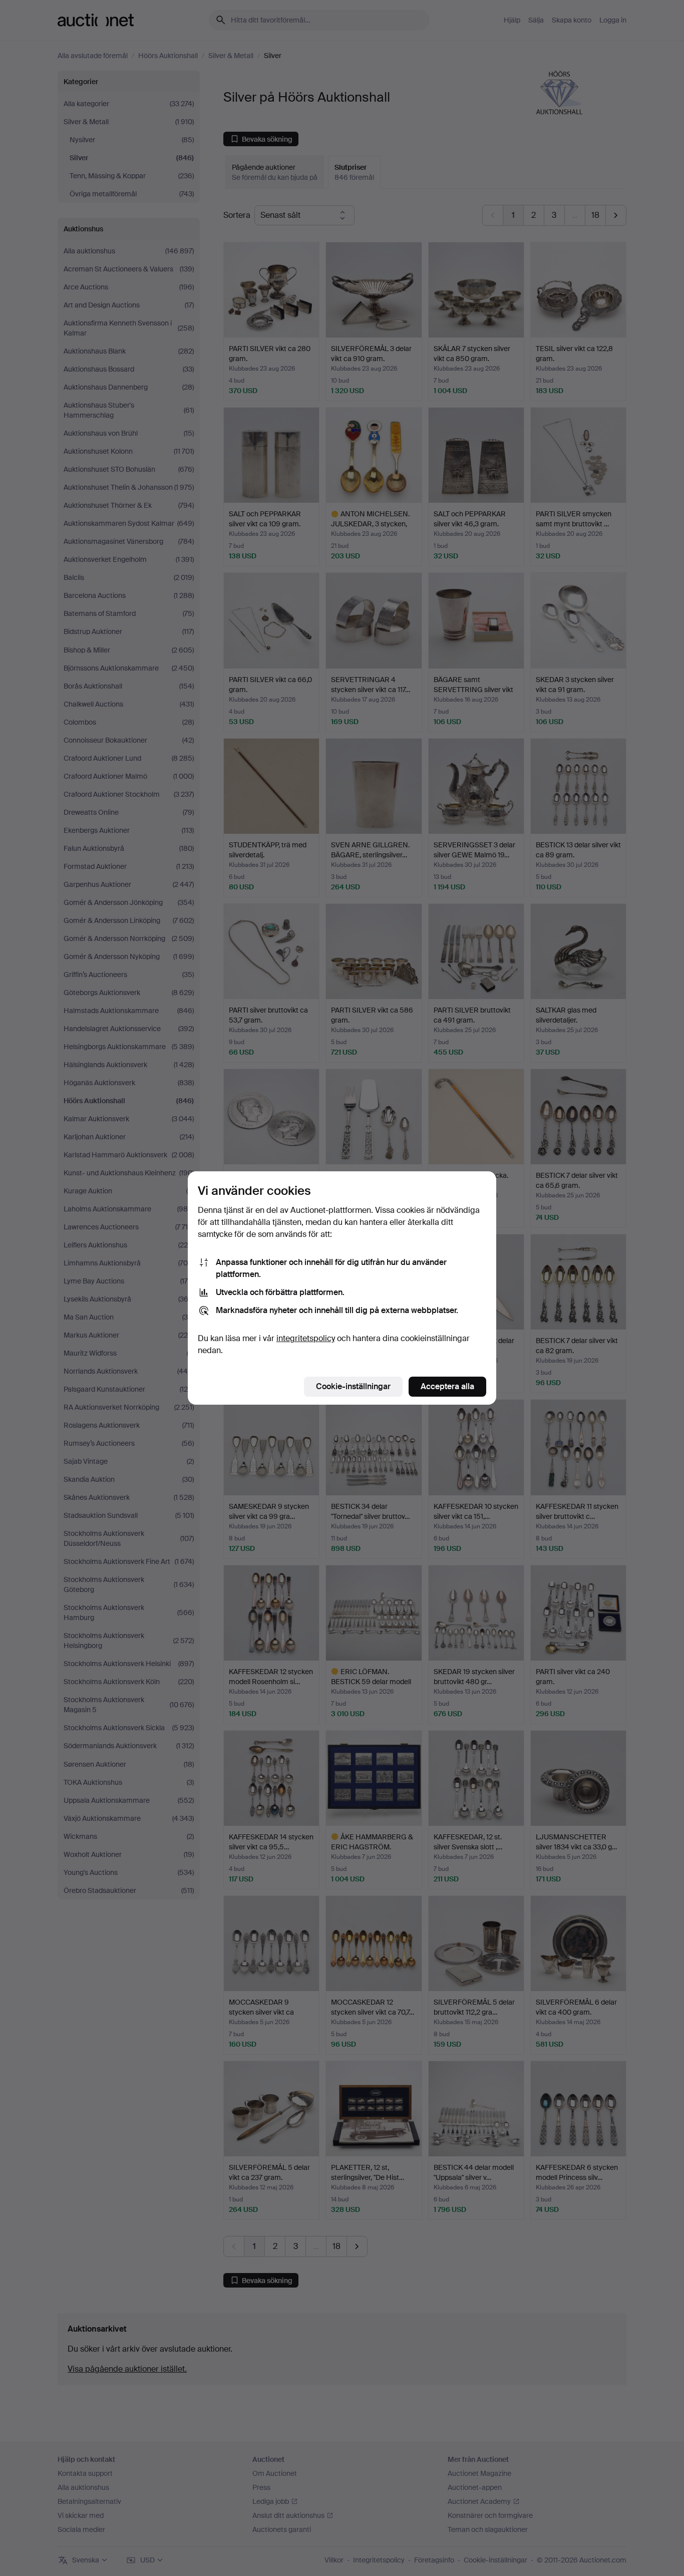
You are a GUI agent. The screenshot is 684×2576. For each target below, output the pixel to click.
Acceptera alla (447, 1386)
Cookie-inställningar (353, 1386)
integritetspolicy (306, 1338)
